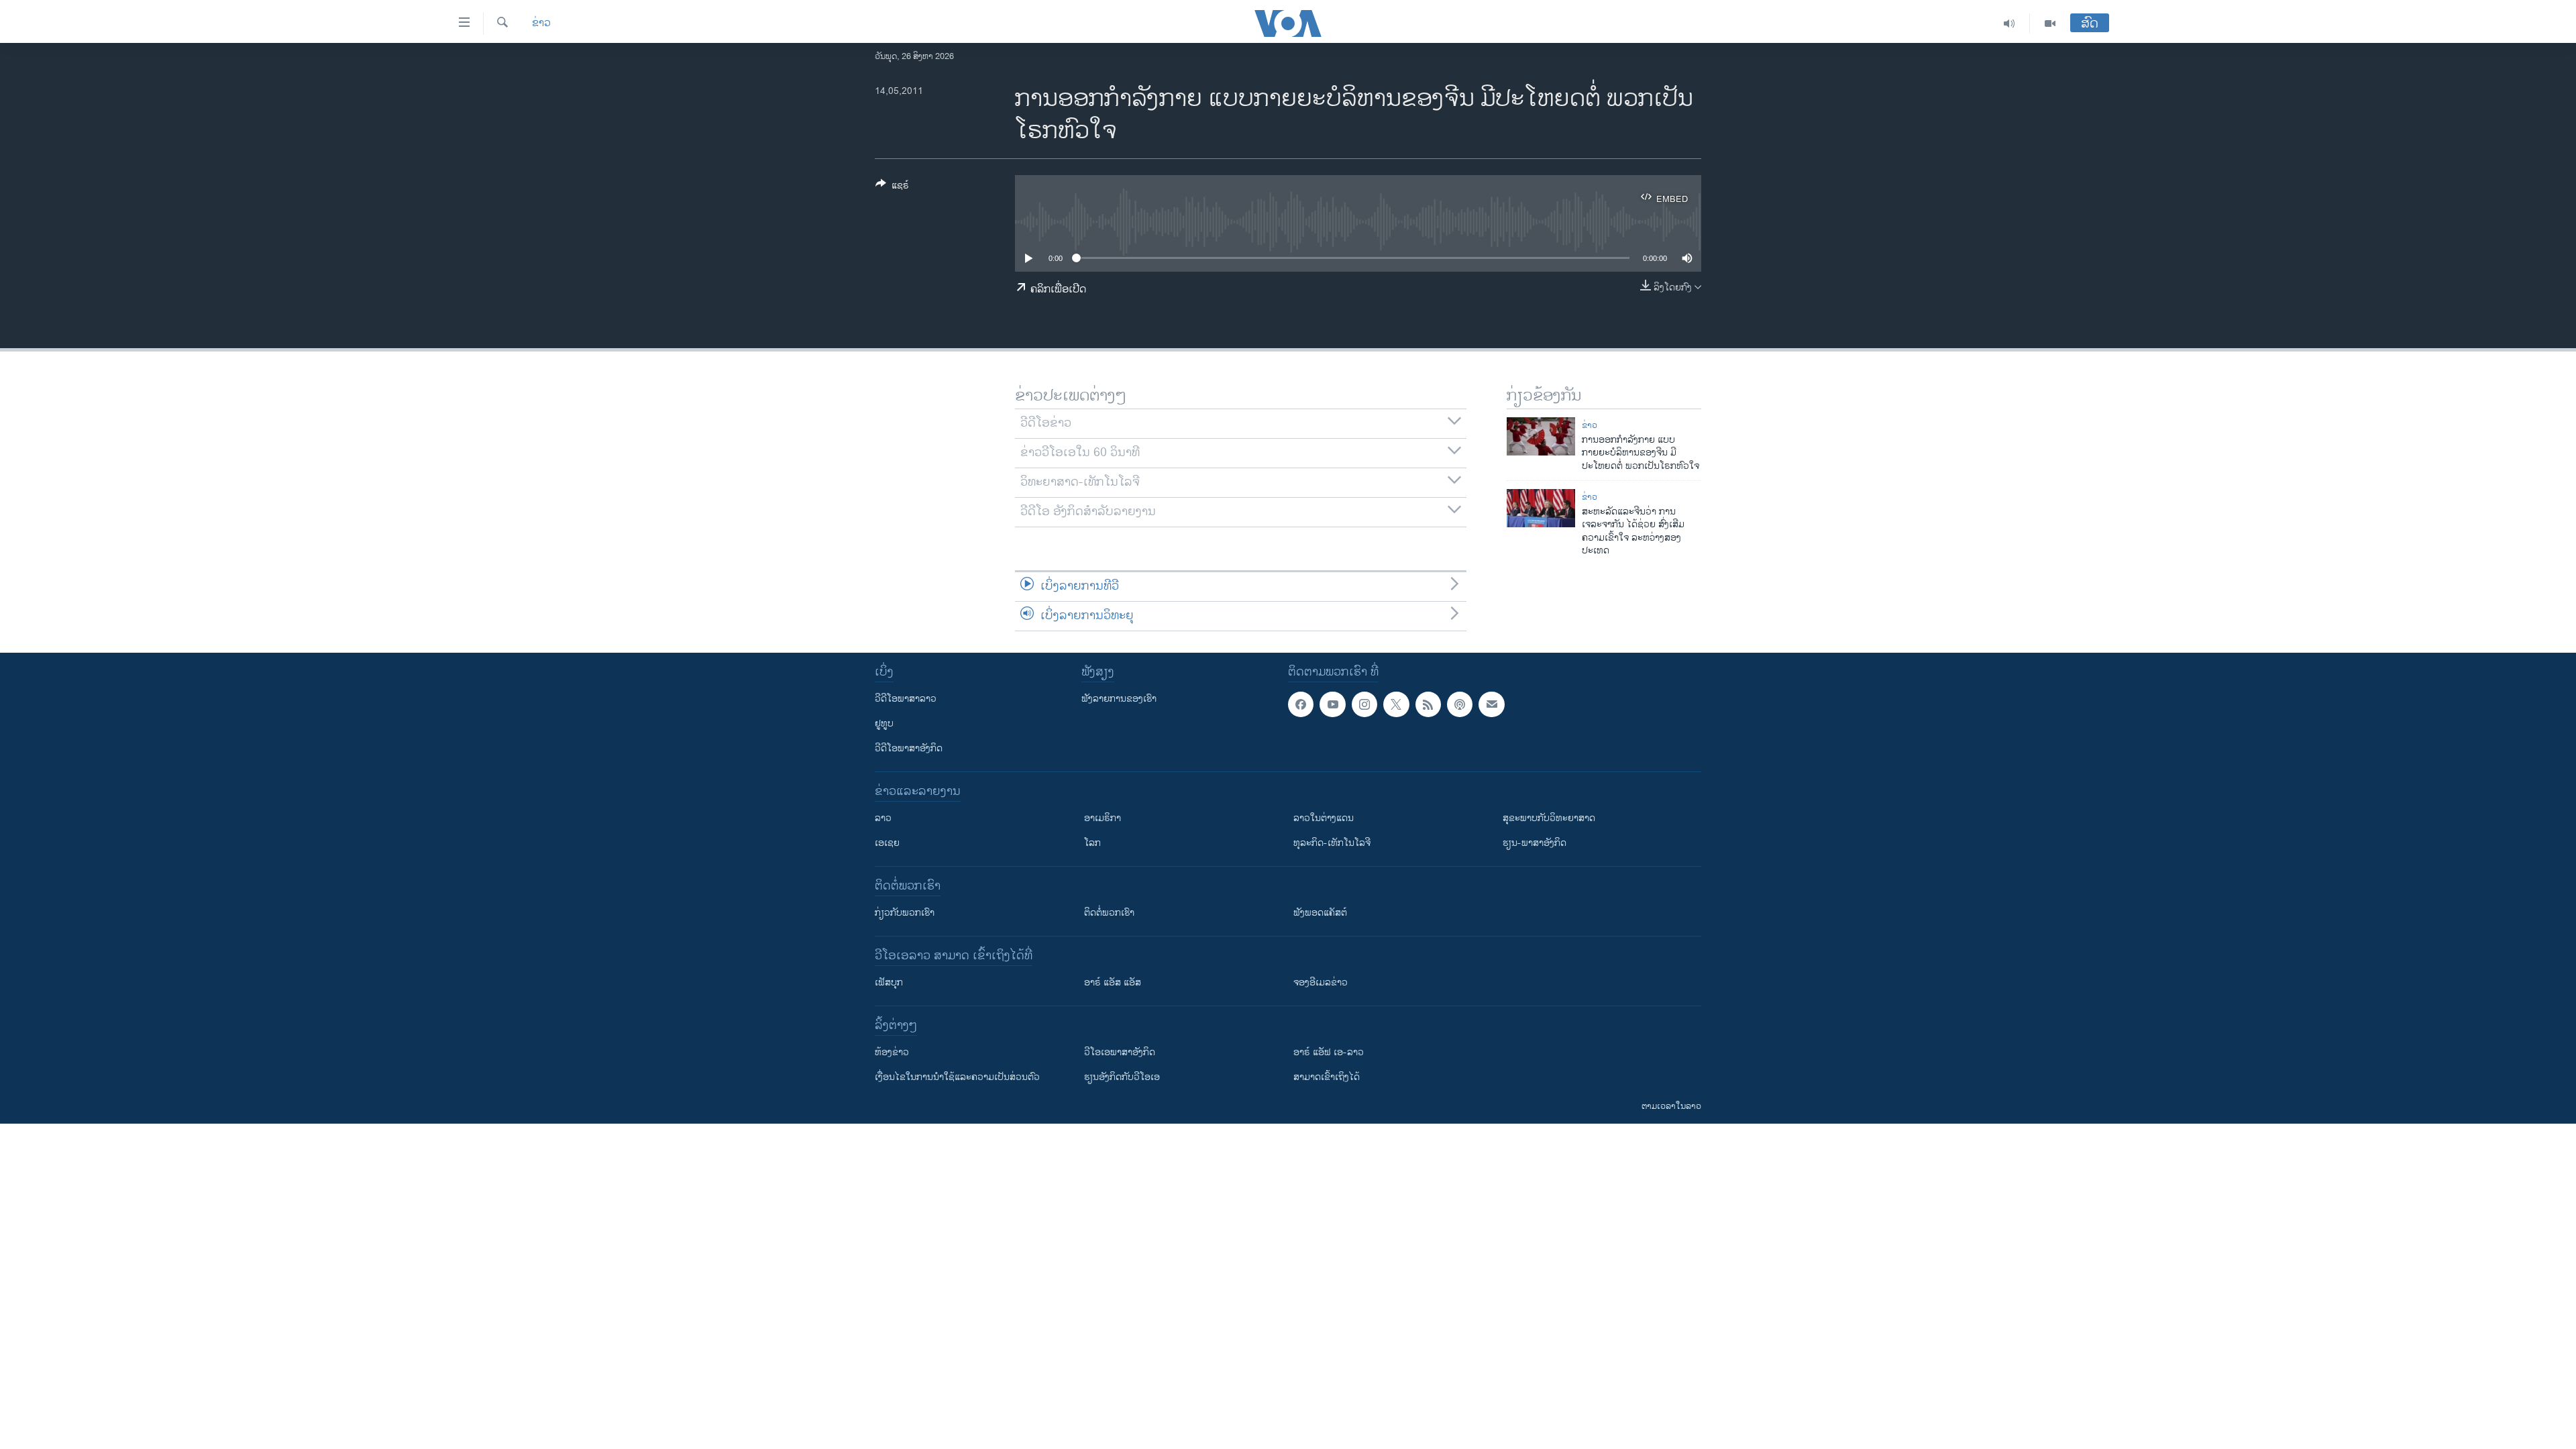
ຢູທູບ (884, 723)
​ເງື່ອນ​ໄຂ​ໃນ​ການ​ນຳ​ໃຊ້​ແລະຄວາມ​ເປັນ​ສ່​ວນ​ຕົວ (957, 1077)
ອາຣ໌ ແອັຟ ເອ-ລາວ (1329, 1052)
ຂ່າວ (541, 23)
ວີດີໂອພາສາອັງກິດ (909, 748)
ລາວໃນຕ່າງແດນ (1324, 818)
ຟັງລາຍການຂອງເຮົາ (1119, 699)
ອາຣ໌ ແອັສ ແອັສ (1113, 982)
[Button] (892, 187)
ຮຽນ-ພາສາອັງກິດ (1535, 843)
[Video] (2050, 23)
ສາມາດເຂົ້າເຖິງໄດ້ (1327, 1077)
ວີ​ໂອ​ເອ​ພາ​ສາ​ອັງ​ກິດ (1120, 1052)
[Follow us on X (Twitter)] (1396, 704)
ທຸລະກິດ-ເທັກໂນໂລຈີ (1332, 843)
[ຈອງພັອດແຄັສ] (1491, 704)
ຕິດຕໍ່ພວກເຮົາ (1109, 913)
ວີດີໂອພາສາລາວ (906, 699)
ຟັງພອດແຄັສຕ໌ (1320, 913)
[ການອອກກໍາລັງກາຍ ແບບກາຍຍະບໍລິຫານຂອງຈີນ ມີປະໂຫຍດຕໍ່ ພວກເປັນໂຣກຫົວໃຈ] (1541, 436)
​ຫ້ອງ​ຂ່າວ (892, 1052)
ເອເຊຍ (887, 843)
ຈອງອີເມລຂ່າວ (1321, 982)
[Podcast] (1460, 704)
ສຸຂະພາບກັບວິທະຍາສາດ (1549, 818)
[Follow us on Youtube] (1332, 704)
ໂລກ (1092, 843)
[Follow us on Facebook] (1301, 704)
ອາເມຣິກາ (1103, 818)
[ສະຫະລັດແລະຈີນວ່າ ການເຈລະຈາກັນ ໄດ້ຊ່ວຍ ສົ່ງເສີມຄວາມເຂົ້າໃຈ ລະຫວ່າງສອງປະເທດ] (1541, 508)
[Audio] (2009, 23)
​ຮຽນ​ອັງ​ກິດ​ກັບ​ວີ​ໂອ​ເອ (1122, 1077)
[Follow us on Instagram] (1364, 704)
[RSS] (1428, 704)
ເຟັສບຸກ (889, 982)
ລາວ (883, 818)
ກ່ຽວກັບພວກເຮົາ (905, 913)
